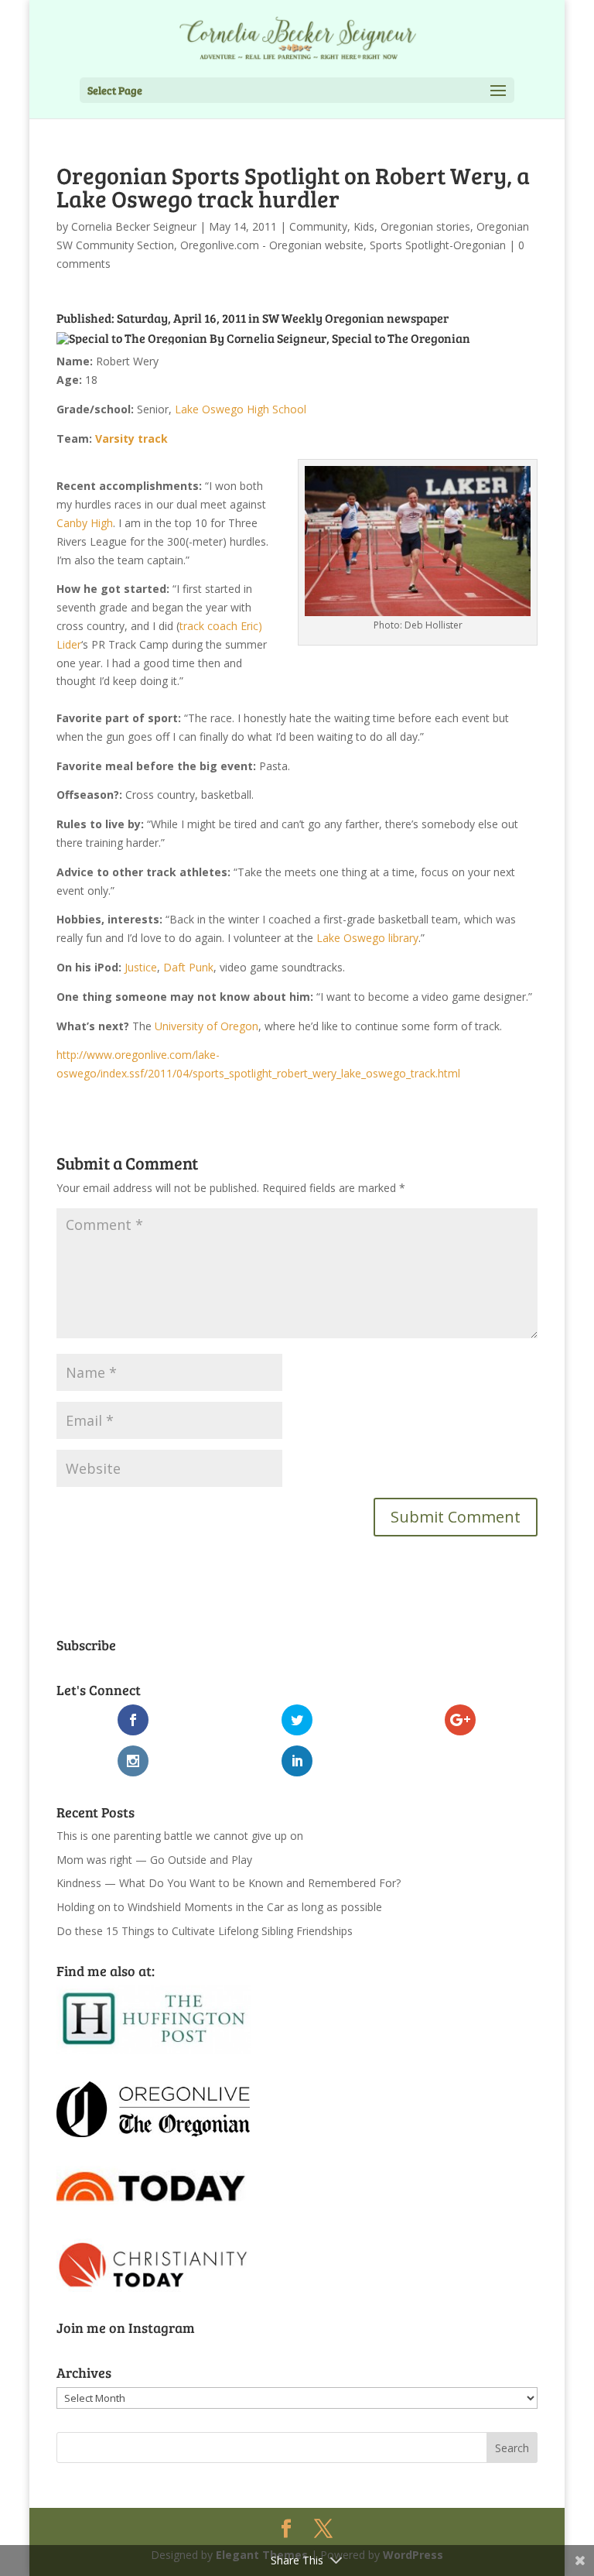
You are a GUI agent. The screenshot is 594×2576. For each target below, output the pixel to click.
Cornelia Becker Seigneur (134, 226)
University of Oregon (207, 1026)
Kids (364, 226)
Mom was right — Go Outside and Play (154, 1860)
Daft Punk (188, 967)
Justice (141, 967)
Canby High (85, 523)
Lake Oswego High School (241, 409)
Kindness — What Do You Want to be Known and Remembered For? (229, 1883)
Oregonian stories (425, 226)
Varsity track (131, 438)
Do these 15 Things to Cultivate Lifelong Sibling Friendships (205, 1931)
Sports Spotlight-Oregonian (438, 245)
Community (318, 226)
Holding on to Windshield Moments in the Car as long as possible (219, 1907)
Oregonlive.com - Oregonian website (272, 245)
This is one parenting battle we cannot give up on (180, 1836)
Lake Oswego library (367, 938)
